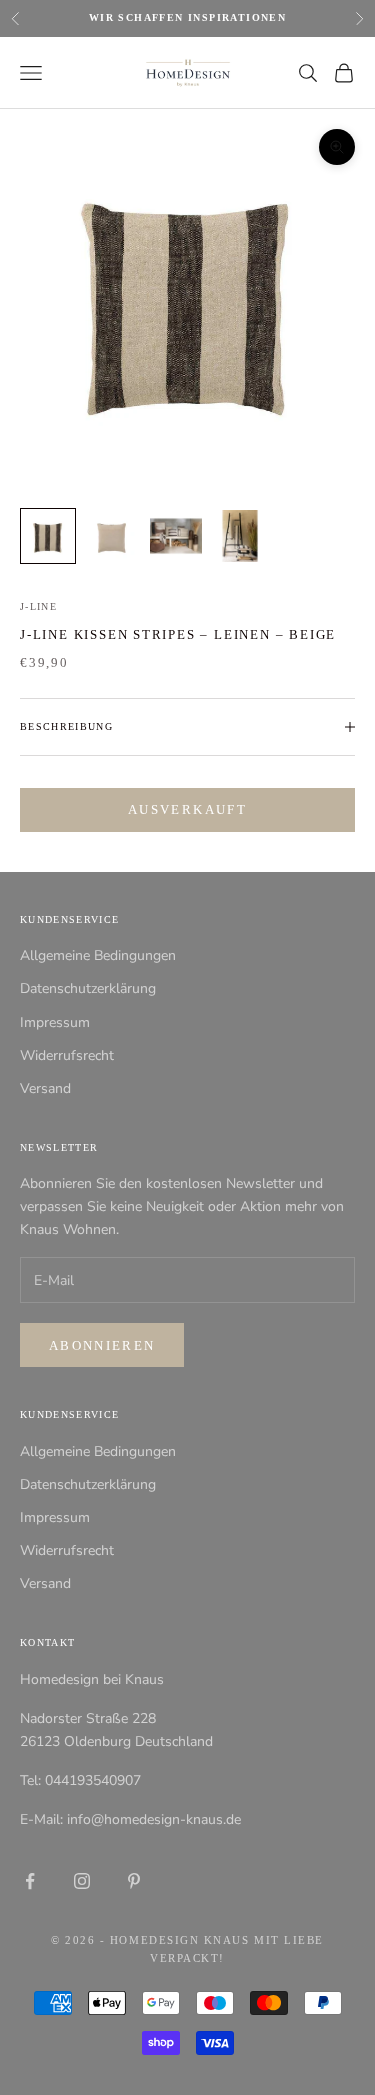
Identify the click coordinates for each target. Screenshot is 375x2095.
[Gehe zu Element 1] (48, 536)
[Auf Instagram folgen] (82, 1881)
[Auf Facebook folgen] (30, 1881)
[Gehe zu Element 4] (240, 536)
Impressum (55, 1022)
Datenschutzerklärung (88, 988)
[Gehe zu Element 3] (176, 536)
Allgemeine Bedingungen (98, 955)
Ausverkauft (187, 809)
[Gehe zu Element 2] (112, 536)
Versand (45, 1088)
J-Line (38, 606)
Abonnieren (102, 1345)
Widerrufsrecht (67, 1055)
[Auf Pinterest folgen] (134, 1881)
